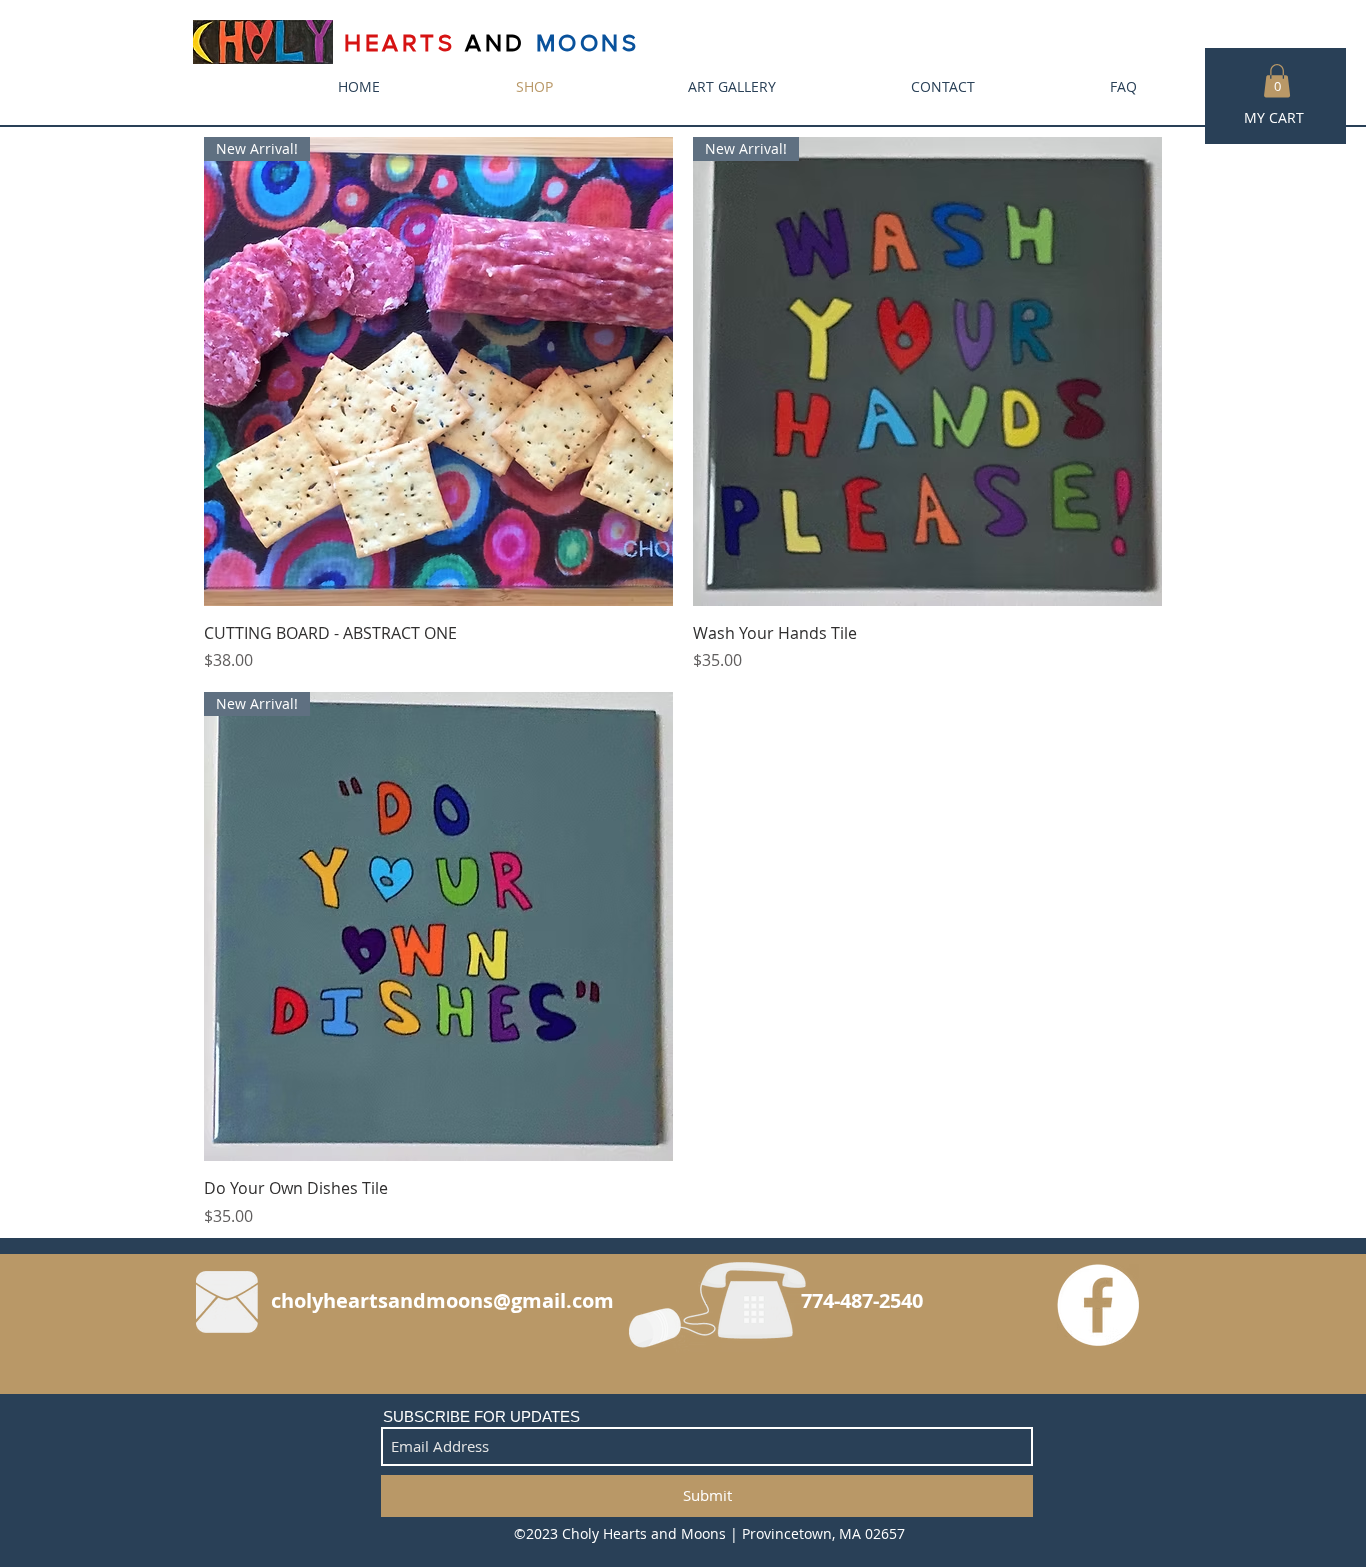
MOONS (588, 42)
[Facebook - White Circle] (1098, 1305)
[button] (1277, 80)
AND (495, 42)
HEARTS (404, 42)
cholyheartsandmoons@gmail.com (442, 1300)
